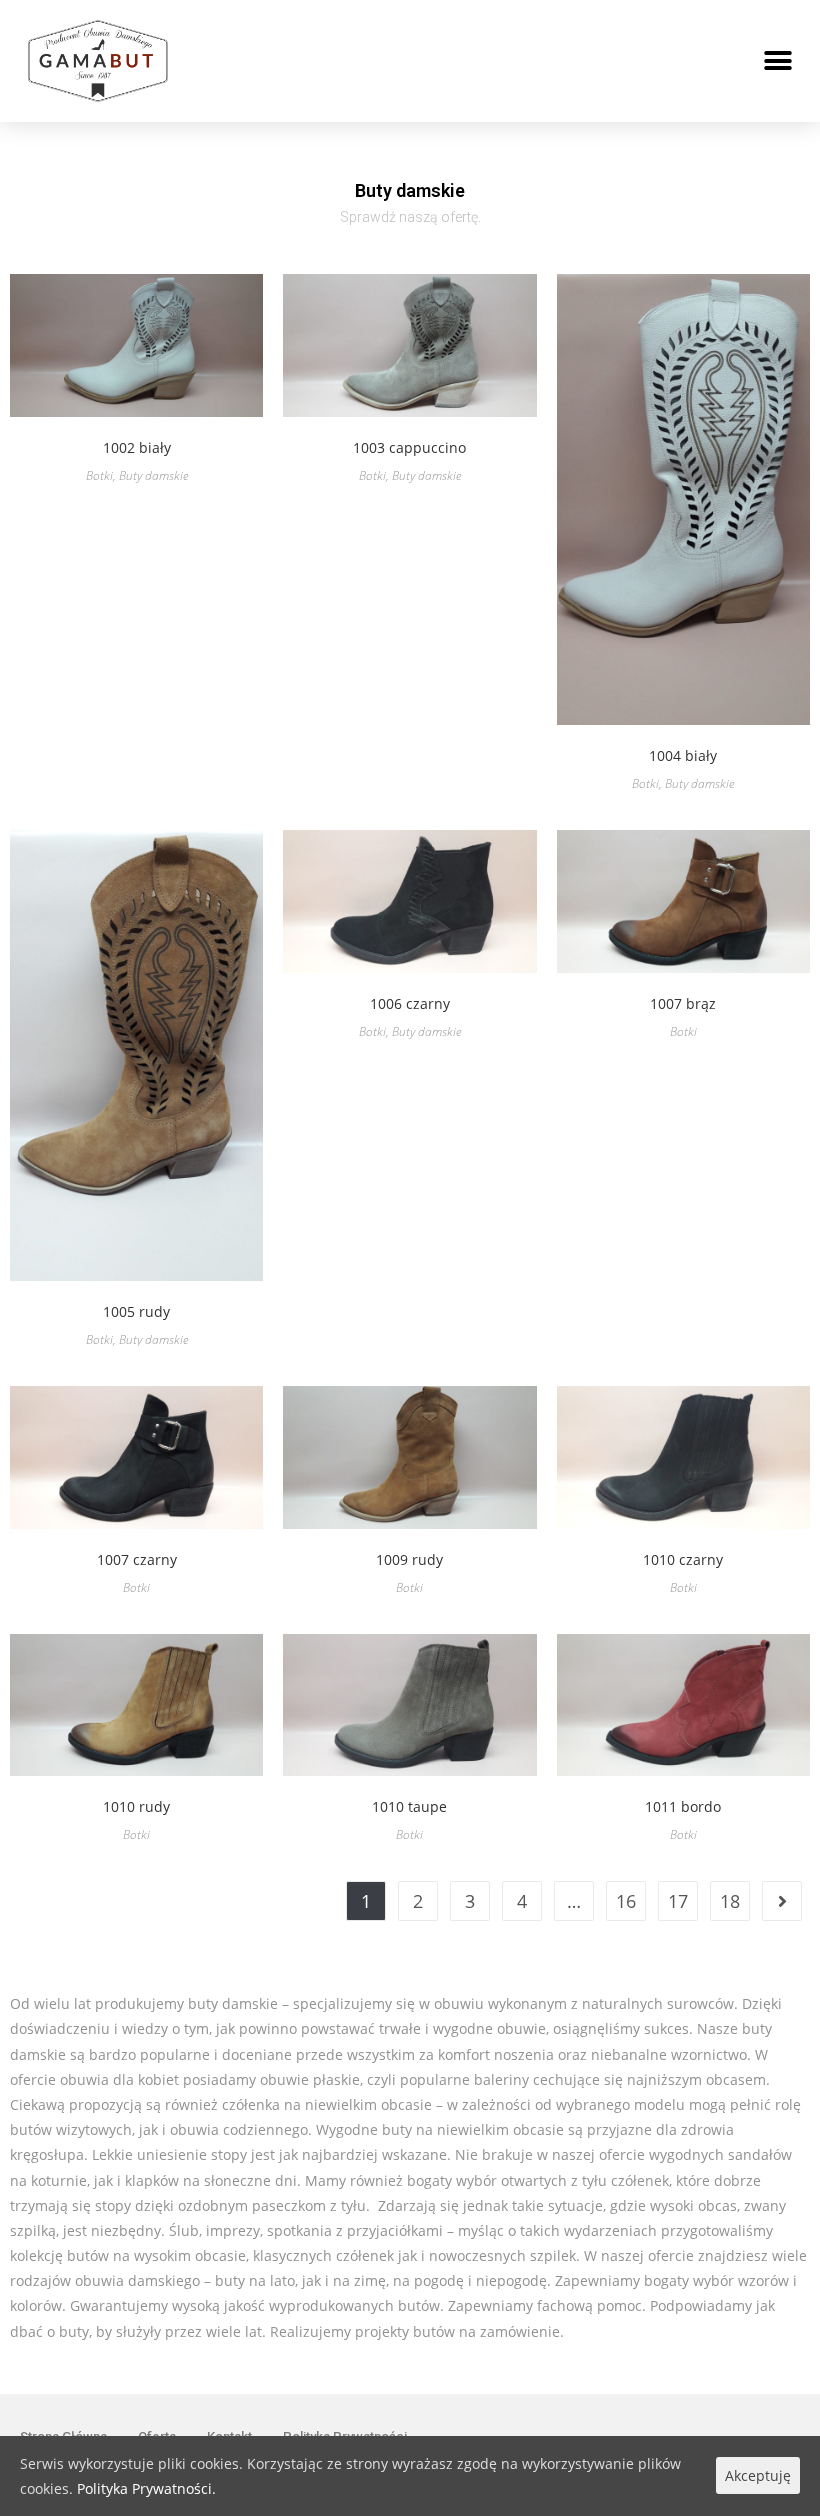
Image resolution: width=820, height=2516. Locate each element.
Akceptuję (758, 2475)
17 (678, 1901)
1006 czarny (410, 1003)
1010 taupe (409, 1806)
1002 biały (137, 447)
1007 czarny (137, 1559)
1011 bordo (683, 1806)
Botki (99, 475)
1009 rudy (409, 1559)
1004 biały (683, 755)
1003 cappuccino (409, 447)
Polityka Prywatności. (146, 2488)
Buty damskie (153, 475)
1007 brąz (683, 1003)
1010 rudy (136, 1806)
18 (730, 1901)
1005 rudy (136, 1311)
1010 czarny (683, 1559)
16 (626, 1901)
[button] (777, 60)
